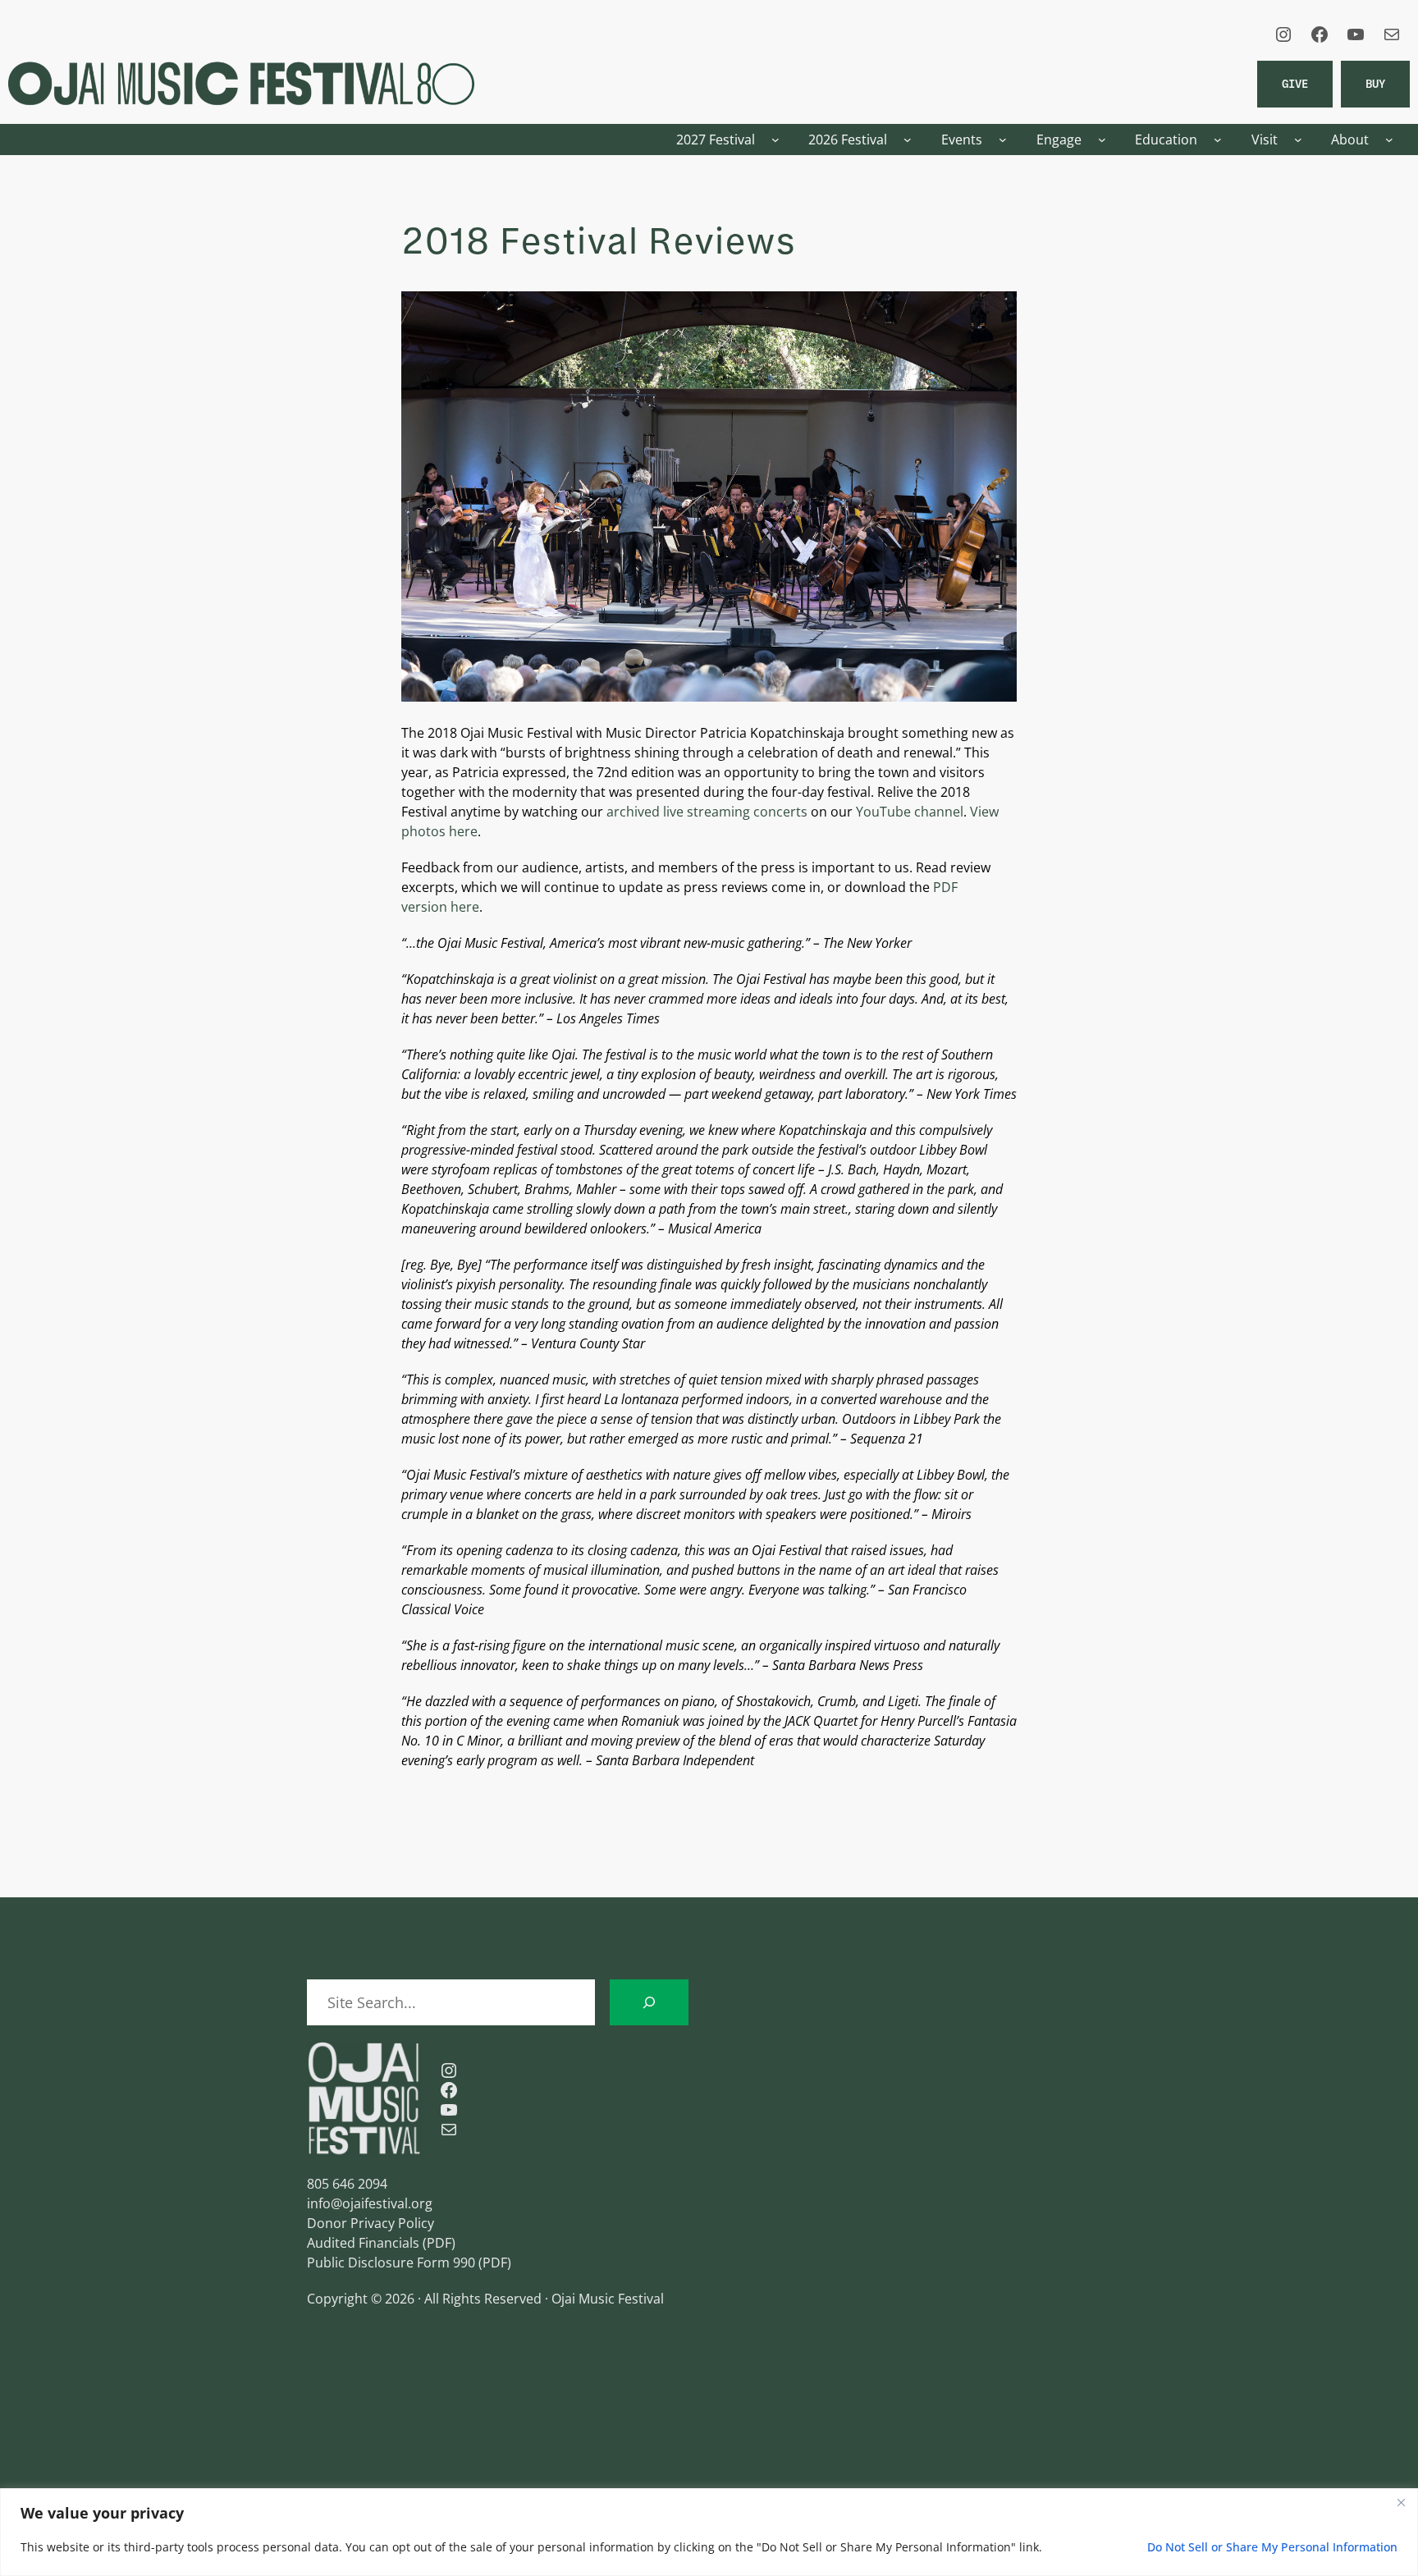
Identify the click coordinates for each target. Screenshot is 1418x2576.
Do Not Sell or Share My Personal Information (1272, 2547)
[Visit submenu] (1298, 140)
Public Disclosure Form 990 (391, 2263)
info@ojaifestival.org (370, 2203)
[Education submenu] (1218, 140)
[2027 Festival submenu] (775, 140)
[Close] (1401, 2502)
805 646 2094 (347, 2184)
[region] (709, 2532)
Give (1295, 83)
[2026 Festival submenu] (908, 140)
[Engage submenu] (1102, 140)
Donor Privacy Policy (371, 2223)
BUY (1375, 83)
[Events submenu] (1003, 140)
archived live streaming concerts (707, 812)
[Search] (649, 2002)
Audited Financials (363, 2243)
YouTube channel (910, 812)
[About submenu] (1389, 140)
